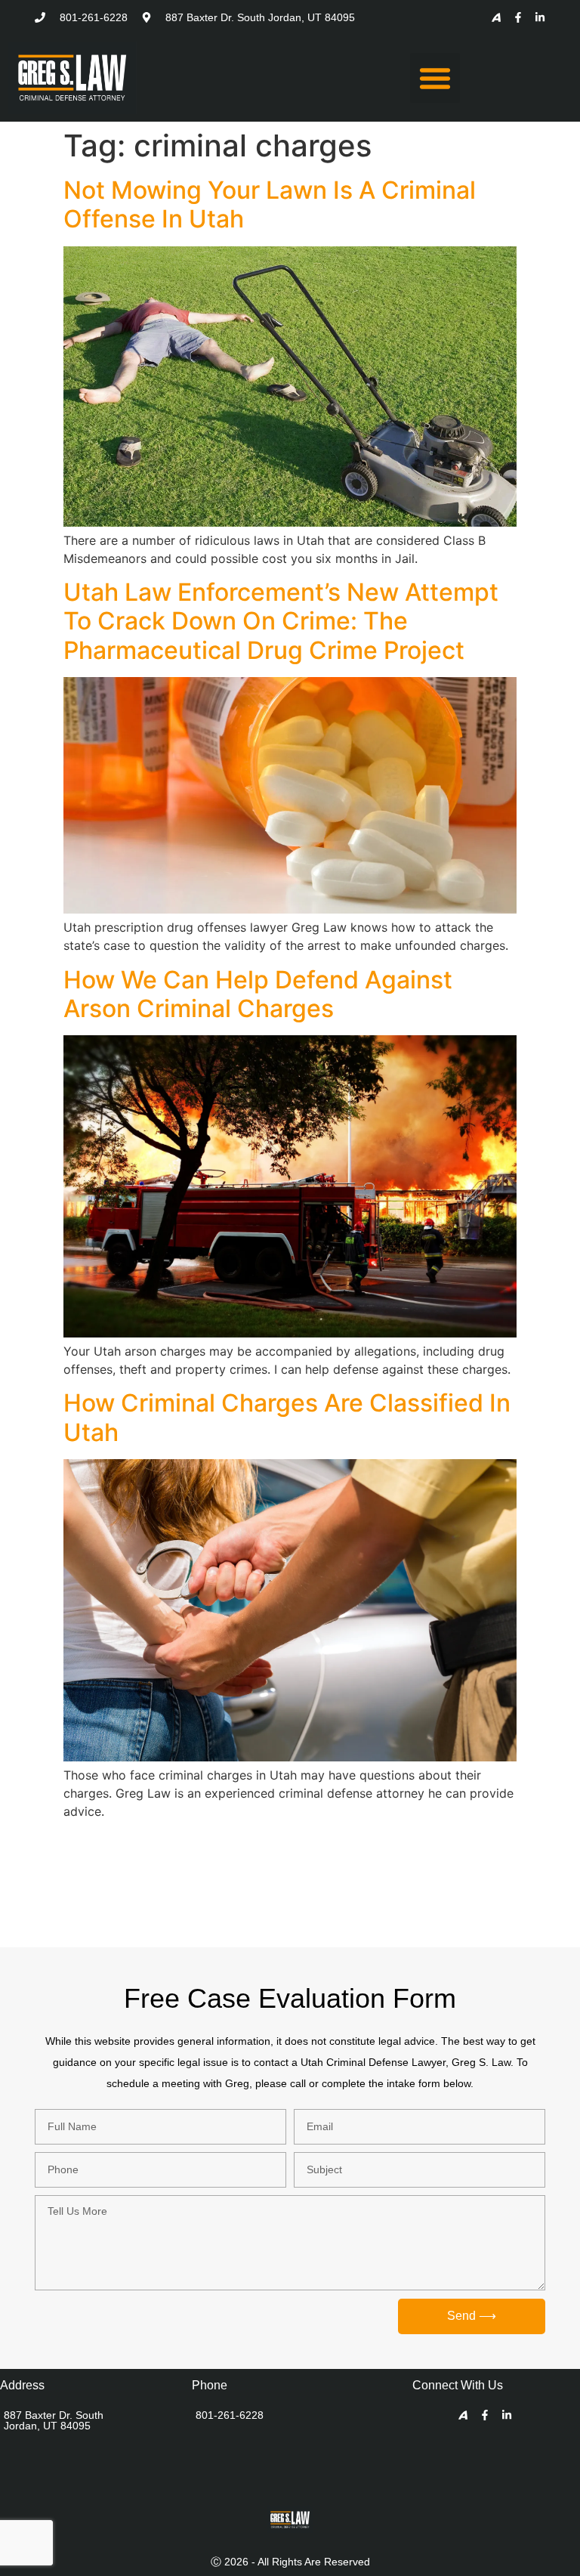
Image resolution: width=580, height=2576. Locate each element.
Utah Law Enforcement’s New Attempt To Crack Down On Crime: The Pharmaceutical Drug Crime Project (281, 621)
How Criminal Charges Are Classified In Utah (287, 1417)
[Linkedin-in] (540, 17)
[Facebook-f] (518, 17)
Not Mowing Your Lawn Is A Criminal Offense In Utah (270, 204)
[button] (435, 78)
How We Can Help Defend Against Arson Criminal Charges (258, 994)
